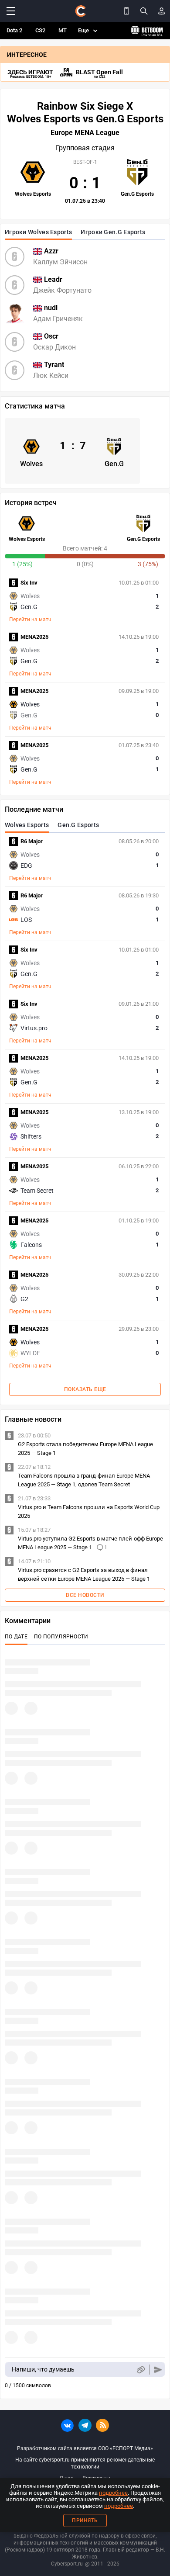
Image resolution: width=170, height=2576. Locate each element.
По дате (16, 1637)
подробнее (113, 2493)
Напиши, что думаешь (43, 2369)
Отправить (158, 2370)
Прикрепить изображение (141, 2370)
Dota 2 (14, 30)
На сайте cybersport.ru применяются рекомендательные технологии (85, 2463)
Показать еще (85, 1389)
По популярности (61, 1637)
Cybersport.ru (67, 2564)
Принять (85, 2521)
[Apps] (126, 11)
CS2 (40, 30)
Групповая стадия (85, 148)
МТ (63, 30)
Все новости (85, 1595)
